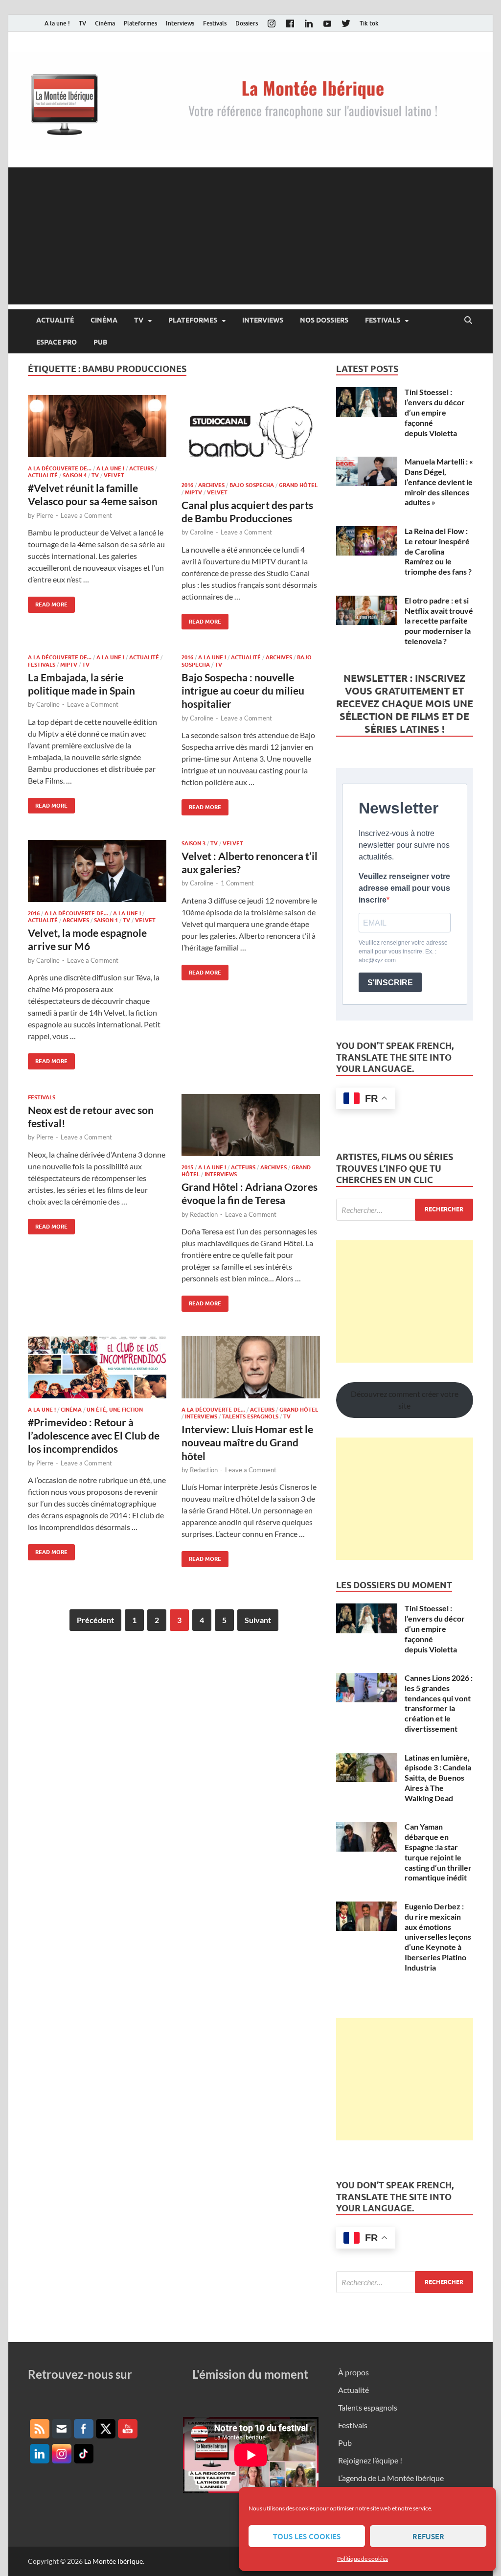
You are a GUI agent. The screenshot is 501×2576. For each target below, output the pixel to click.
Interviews (180, 23)
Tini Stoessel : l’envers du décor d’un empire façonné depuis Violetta (435, 412)
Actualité (55, 320)
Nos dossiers (324, 320)
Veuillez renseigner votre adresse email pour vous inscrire (404, 888)
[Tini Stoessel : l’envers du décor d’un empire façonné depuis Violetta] (367, 393)
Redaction (204, 1214)
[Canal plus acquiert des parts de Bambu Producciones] (251, 435)
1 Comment (237, 883)
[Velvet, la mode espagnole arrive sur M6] (97, 871)
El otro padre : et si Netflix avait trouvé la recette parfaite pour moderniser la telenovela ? (439, 621)
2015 (187, 1167)
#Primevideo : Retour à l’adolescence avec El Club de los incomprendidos (94, 1436)
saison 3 (194, 843)
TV (82, 23)
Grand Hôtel (298, 485)
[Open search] (468, 321)
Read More (48, 602)
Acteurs (141, 468)
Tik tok (369, 23)
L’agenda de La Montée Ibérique (391, 2478)
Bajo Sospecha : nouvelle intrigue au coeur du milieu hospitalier (243, 691)
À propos (353, 2372)
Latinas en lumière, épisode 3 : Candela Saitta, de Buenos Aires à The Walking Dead (438, 1778)
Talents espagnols (250, 1416)
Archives (211, 485)
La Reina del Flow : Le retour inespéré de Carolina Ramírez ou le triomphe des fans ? (438, 551)
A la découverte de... (60, 468)
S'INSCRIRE (390, 983)
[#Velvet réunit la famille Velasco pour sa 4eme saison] (97, 426)
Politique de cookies (363, 2559)
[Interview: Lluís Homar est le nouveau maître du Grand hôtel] (251, 1367)
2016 (187, 485)
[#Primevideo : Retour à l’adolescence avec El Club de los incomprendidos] (97, 1367)
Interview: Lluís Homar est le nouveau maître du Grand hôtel (247, 1442)
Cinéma (105, 23)
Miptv (194, 492)
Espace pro (57, 342)
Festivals (215, 23)
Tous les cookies (307, 2536)
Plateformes (140, 23)
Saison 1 (106, 920)
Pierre (45, 515)
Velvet (114, 475)
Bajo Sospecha (252, 485)
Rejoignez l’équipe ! (370, 2460)
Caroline (202, 532)
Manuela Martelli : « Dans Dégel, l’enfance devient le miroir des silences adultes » (439, 482)
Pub (100, 342)
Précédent (95, 1620)
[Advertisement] (250, 236)
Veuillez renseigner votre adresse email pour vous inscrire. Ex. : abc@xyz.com (403, 951)
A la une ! (57, 23)
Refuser (428, 2536)
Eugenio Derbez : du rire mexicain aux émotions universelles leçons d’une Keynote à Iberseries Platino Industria (438, 1937)
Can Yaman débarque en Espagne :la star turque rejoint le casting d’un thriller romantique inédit (438, 1852)
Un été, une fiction (115, 1410)
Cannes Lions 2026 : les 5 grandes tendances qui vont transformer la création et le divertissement (439, 1703)
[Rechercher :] (405, 1210)
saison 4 (75, 475)
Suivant (258, 1620)
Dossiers (247, 23)
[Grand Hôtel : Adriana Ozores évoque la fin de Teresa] (251, 1125)
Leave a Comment (86, 515)
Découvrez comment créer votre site (405, 1400)
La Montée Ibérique (114, 2561)
